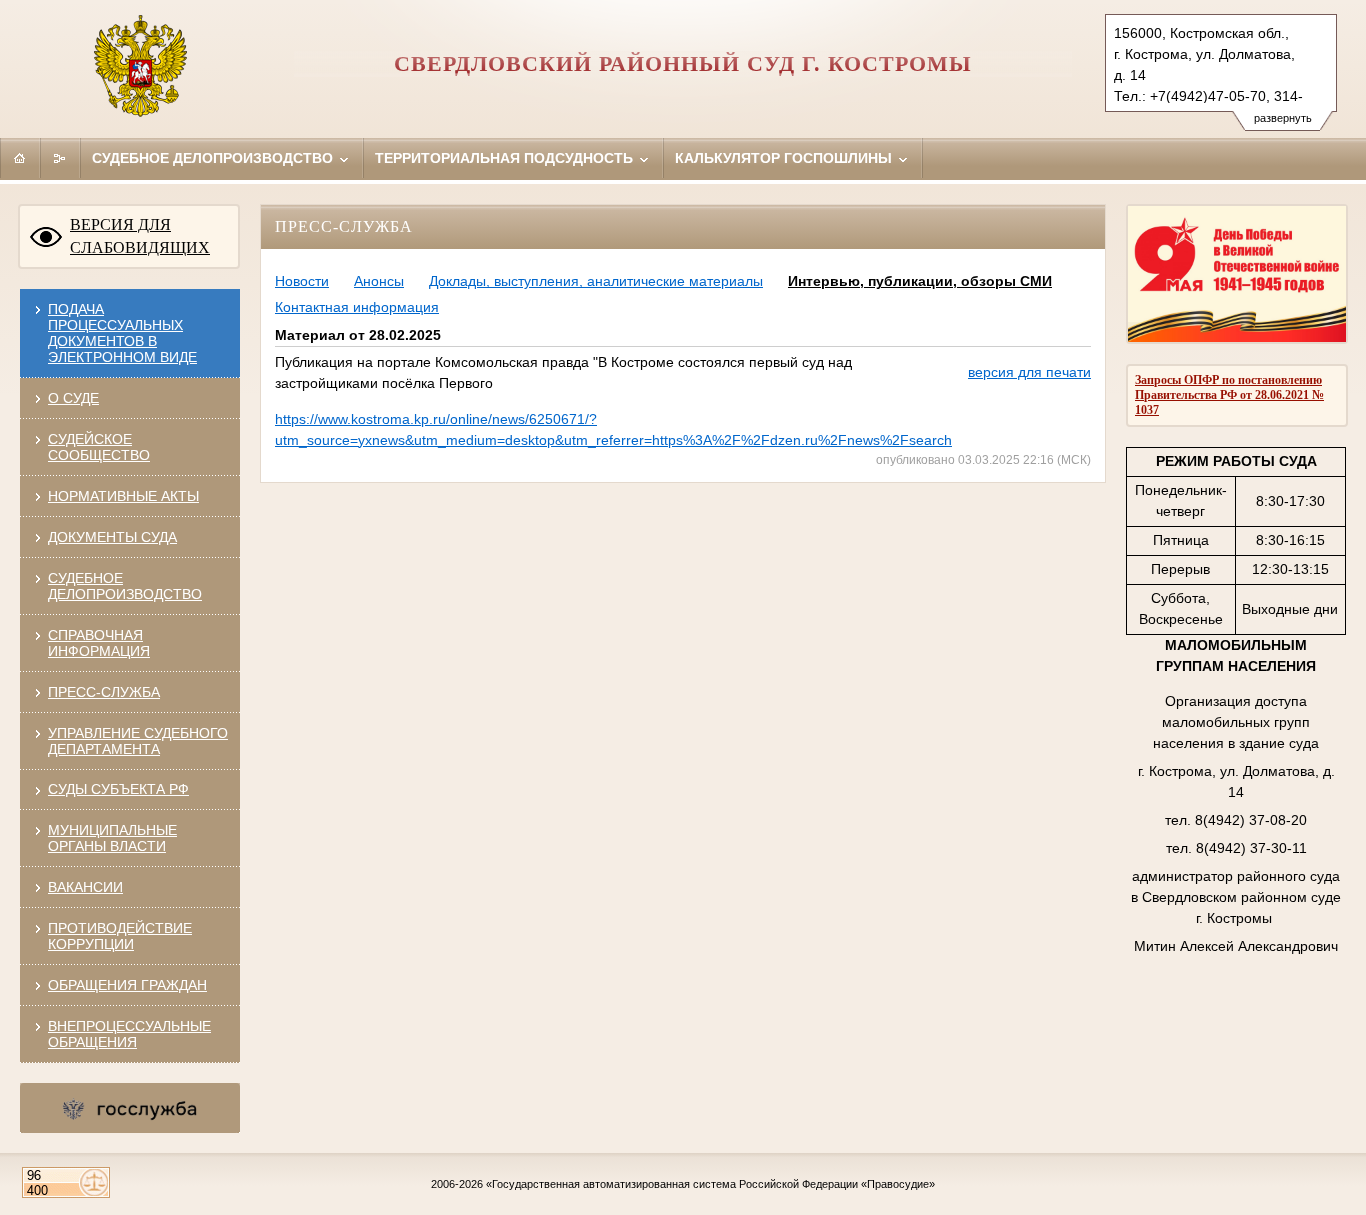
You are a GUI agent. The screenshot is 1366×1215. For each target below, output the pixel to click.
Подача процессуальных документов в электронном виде (122, 333)
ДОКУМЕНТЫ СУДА (112, 537)
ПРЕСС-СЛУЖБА (104, 692)
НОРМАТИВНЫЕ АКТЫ (123, 496)
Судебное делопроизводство (214, 158)
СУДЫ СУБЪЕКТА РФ (118, 789)
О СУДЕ (73, 398)
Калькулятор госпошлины (785, 158)
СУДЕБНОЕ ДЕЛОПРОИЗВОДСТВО (125, 586)
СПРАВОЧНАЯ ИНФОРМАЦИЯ (99, 643)
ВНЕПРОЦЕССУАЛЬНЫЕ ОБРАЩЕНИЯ (129, 1034)
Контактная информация (357, 307)
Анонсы (379, 281)
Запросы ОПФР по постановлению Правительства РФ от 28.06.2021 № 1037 (1229, 395)
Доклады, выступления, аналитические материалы (596, 281)
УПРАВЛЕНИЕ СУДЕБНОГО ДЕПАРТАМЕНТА (138, 741)
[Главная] (20, 158)
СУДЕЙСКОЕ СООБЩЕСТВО (99, 447)
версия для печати (1029, 372)
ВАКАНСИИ (85, 887)
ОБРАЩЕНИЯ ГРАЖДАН (127, 985)
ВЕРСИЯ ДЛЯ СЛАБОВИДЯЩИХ (140, 236)
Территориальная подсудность (506, 158)
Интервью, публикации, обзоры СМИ (920, 281)
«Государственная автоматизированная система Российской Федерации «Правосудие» (710, 1184)
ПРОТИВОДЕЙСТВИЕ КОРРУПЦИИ (120, 936)
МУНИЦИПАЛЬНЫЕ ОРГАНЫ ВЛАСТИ (112, 838)
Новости (302, 281)
